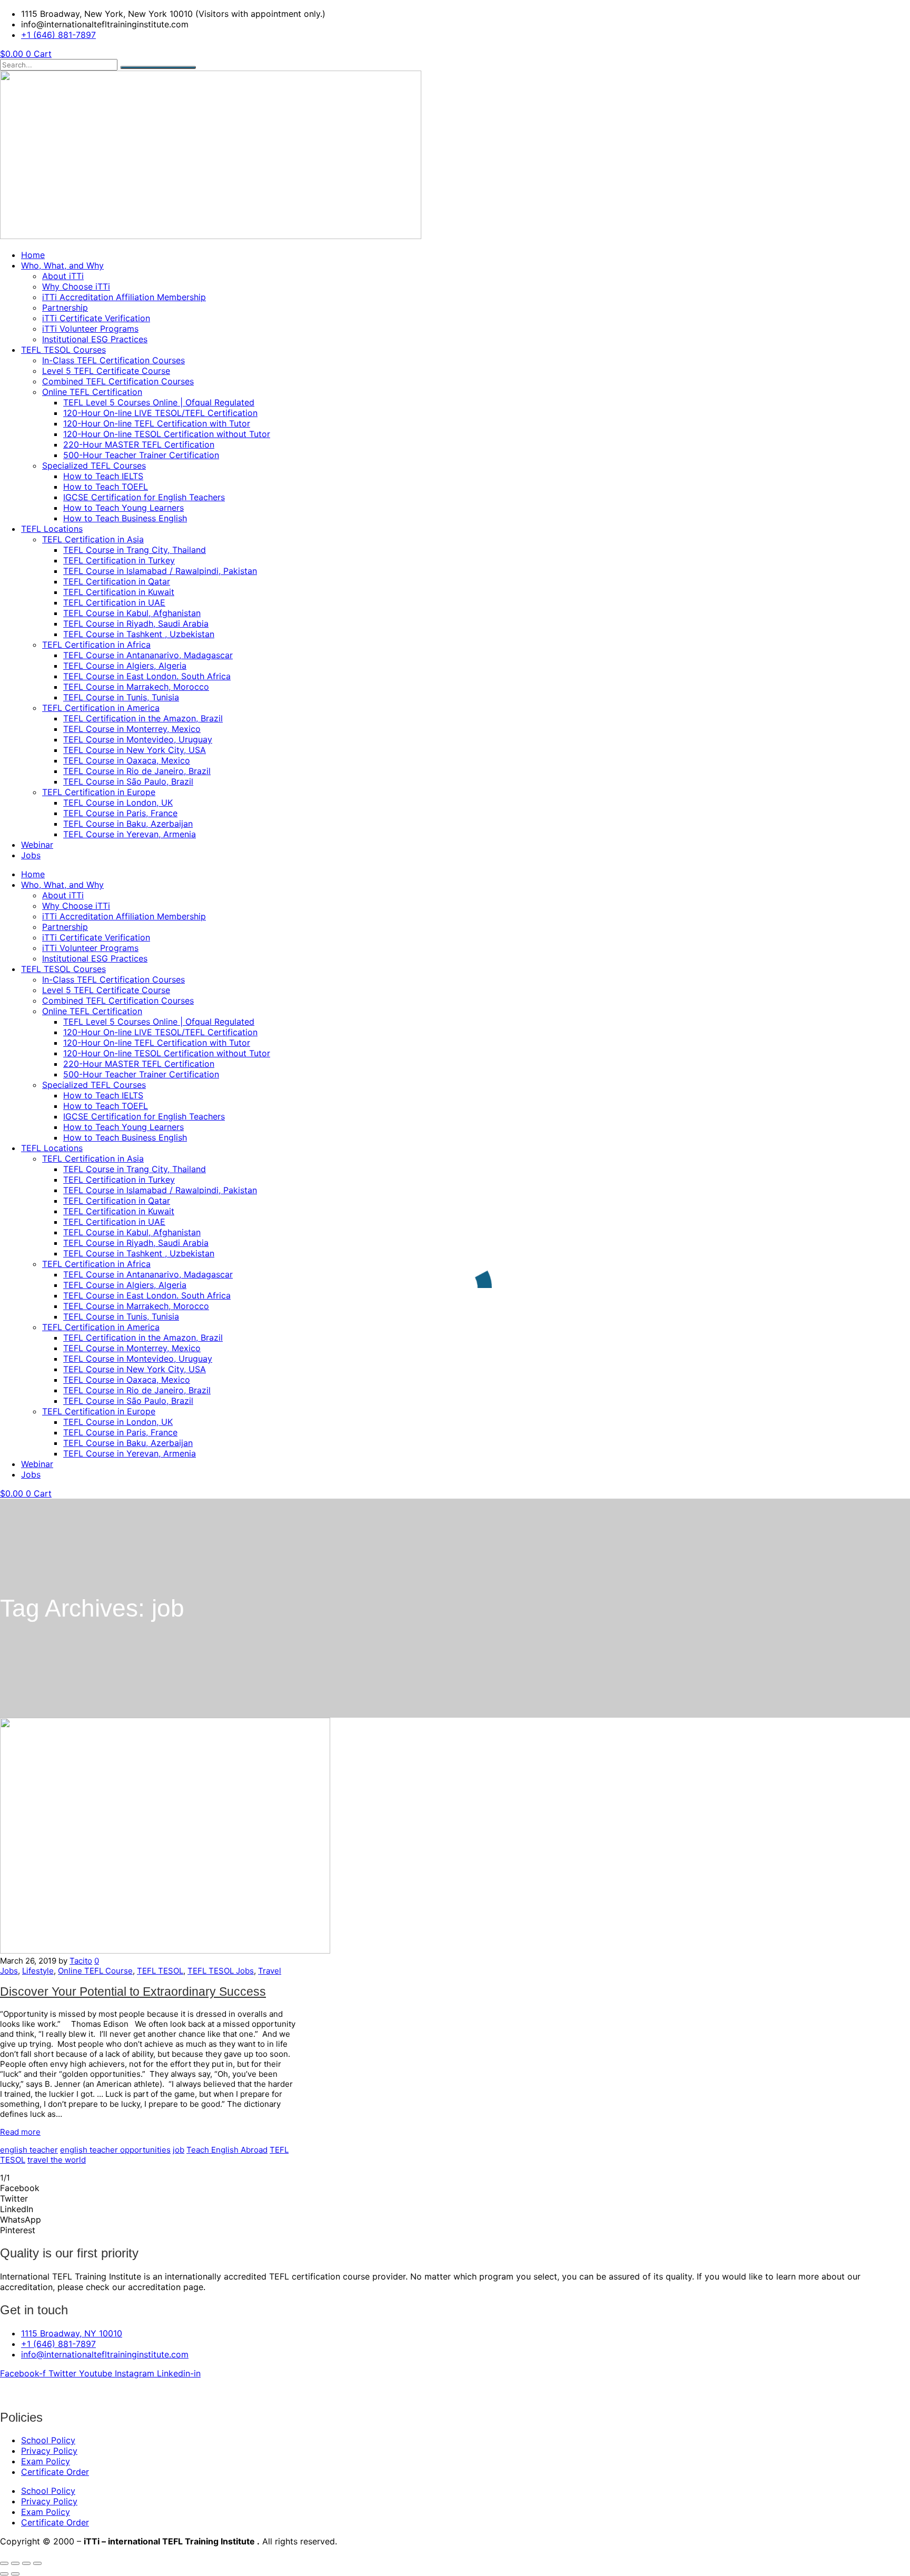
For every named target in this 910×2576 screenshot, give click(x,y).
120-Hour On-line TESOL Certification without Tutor (167, 434)
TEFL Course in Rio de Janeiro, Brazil (137, 771)
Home (33, 255)
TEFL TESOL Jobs (221, 1971)
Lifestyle (38, 1971)
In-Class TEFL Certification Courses (113, 360)
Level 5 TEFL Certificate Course (106, 371)
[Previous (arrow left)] (4, 2574)
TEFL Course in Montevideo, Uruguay (138, 739)
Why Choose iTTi (76, 286)
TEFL (279, 2150)
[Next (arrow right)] (15, 2574)
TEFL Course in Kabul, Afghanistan (132, 613)
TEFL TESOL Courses (63, 350)
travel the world (57, 2160)
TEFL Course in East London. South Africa (147, 676)
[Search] (158, 67)
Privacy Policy (49, 2451)
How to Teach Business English (125, 518)
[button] (455, 2188)
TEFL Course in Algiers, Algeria (125, 666)
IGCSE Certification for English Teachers (144, 497)
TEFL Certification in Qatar (117, 581)
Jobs (31, 855)
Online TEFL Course (95, 1971)
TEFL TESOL (160, 1971)
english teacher (29, 2150)
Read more (20, 2132)
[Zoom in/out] (4, 2563)
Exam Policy (46, 2461)
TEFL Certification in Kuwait (119, 592)
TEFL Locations (52, 529)
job (179, 2150)
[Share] (26, 2563)
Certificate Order (55, 2472)
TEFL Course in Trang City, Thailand (135, 550)
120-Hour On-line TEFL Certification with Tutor (157, 423)
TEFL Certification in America (101, 708)
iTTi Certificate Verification (96, 318)
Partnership (65, 308)
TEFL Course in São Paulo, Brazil (128, 781)
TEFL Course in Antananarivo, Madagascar (148, 655)
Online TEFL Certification (92, 392)
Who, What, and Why (62, 265)
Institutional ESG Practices (95, 339)
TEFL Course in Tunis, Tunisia (121, 697)
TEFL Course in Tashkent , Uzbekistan (139, 634)
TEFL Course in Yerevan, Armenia (130, 834)
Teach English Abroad (227, 2150)
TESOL (13, 2160)
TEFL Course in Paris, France (120, 813)
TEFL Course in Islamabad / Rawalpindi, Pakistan (160, 571)
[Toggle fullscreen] (15, 2563)
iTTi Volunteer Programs (90, 329)
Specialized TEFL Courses (94, 465)
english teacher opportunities (115, 2150)
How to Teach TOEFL (106, 487)
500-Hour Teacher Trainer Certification (141, 455)
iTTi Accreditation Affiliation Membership (124, 297)
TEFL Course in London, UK (118, 802)
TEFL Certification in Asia (93, 539)
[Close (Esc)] (37, 2563)
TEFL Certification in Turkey (119, 560)
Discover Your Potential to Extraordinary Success (133, 1992)
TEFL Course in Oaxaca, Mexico (127, 760)
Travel (270, 1971)
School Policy (48, 2440)
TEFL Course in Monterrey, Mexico (132, 729)
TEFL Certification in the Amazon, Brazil (143, 718)
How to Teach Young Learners (123, 508)
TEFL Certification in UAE (114, 602)
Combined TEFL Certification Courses (118, 381)
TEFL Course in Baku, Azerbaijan (128, 824)
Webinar (37, 845)
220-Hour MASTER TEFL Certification (139, 444)
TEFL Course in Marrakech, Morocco (136, 687)
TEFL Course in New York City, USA (135, 750)
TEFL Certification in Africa (96, 645)
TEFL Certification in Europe (99, 792)
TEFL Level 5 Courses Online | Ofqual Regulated (159, 402)
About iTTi (63, 276)
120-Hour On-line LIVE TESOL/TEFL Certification (160, 413)
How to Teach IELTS (103, 476)
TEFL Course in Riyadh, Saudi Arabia (136, 623)
